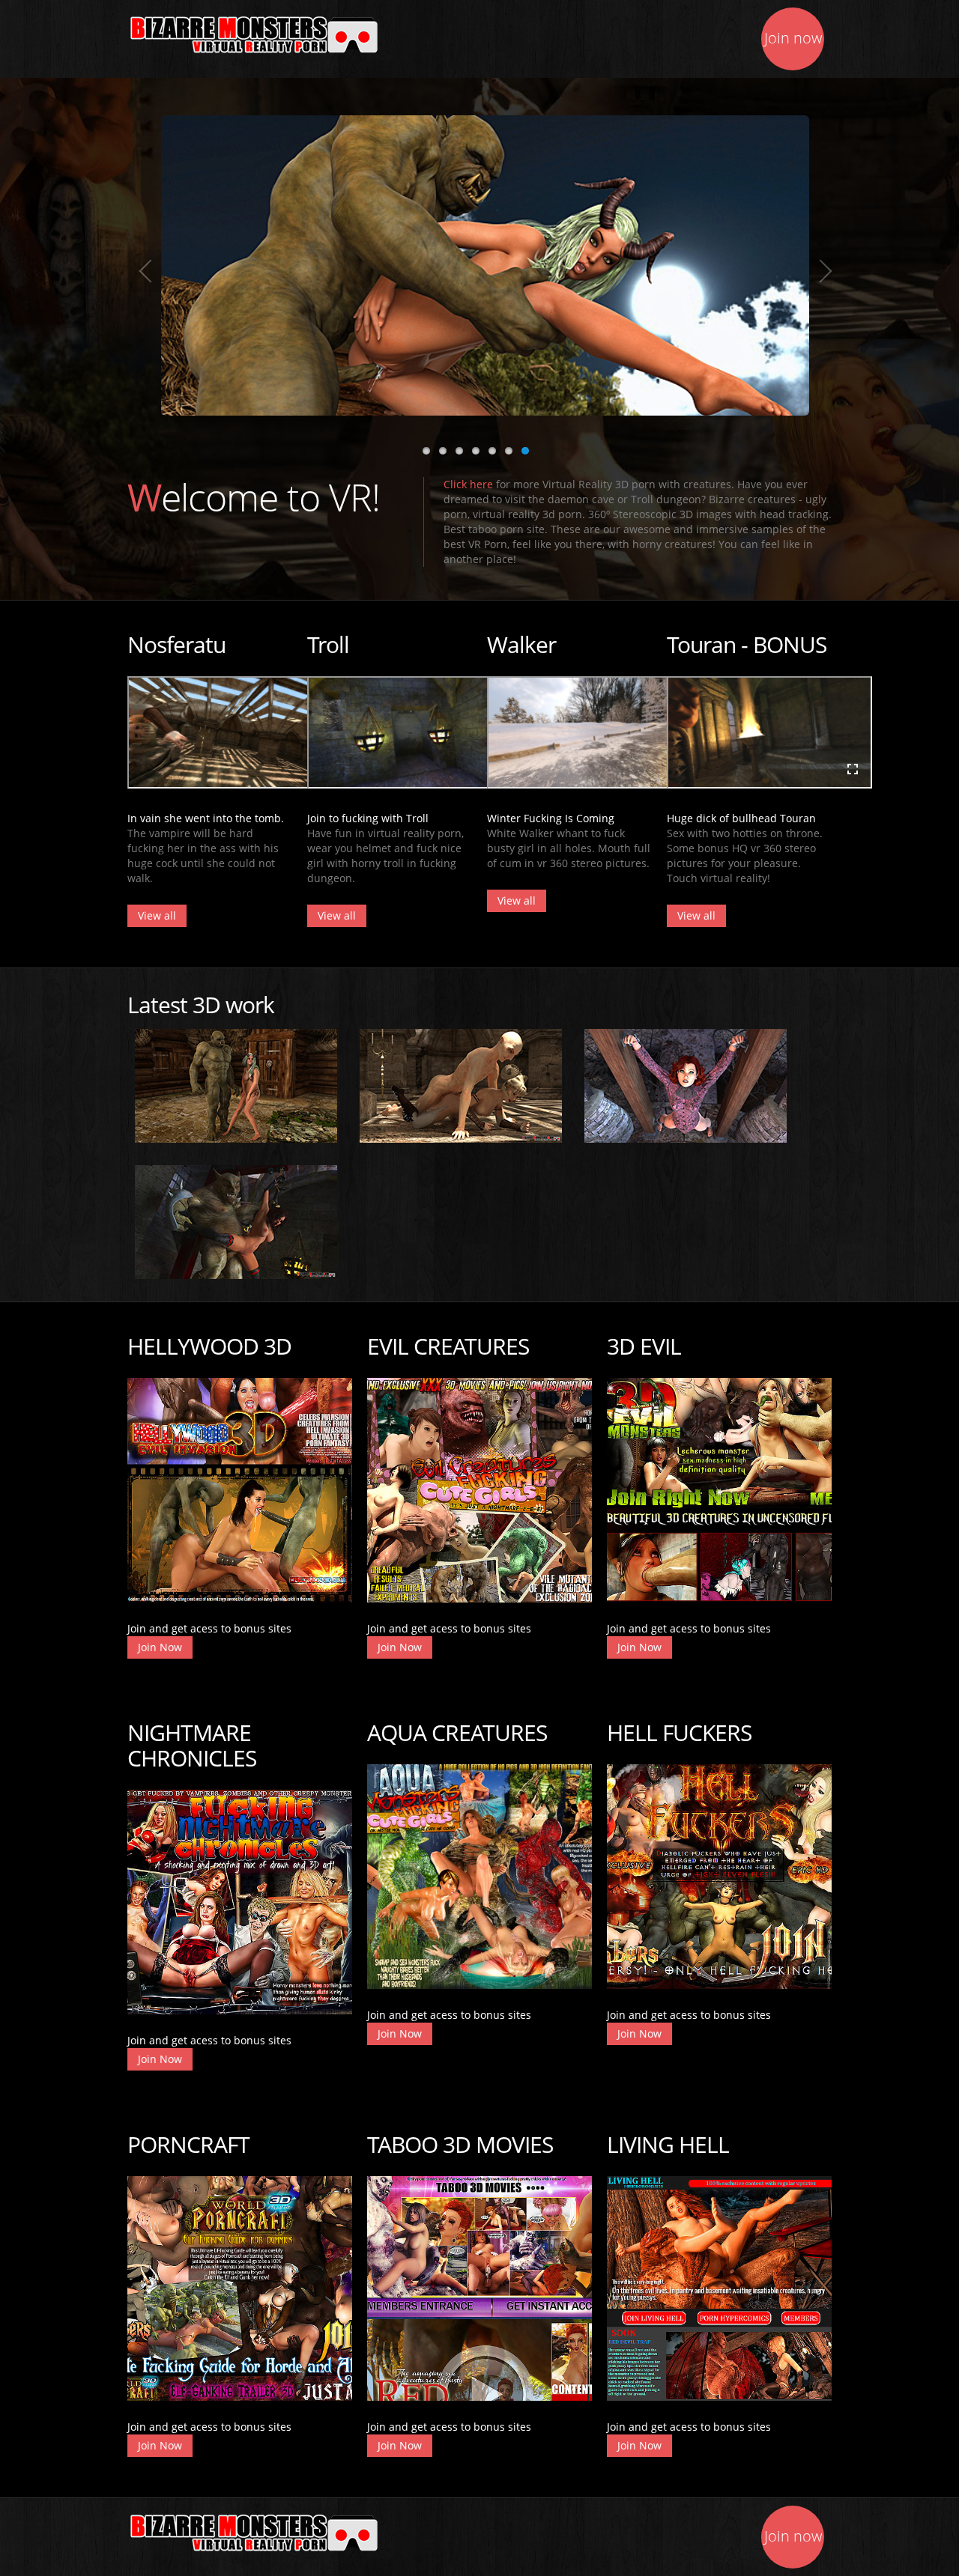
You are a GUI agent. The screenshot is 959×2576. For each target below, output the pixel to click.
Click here (468, 484)
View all (157, 915)
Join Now (160, 1647)
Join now (793, 38)
